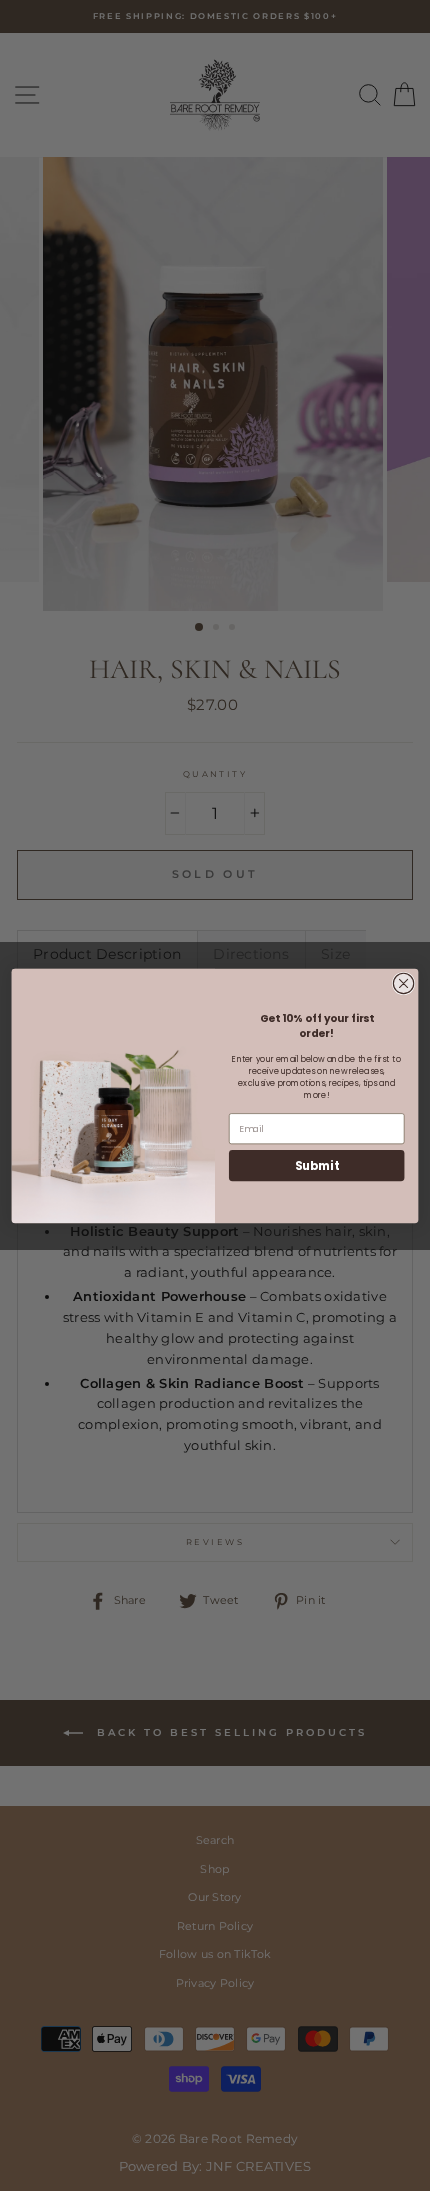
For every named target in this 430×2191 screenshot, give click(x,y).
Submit (317, 1165)
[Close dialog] (403, 983)
